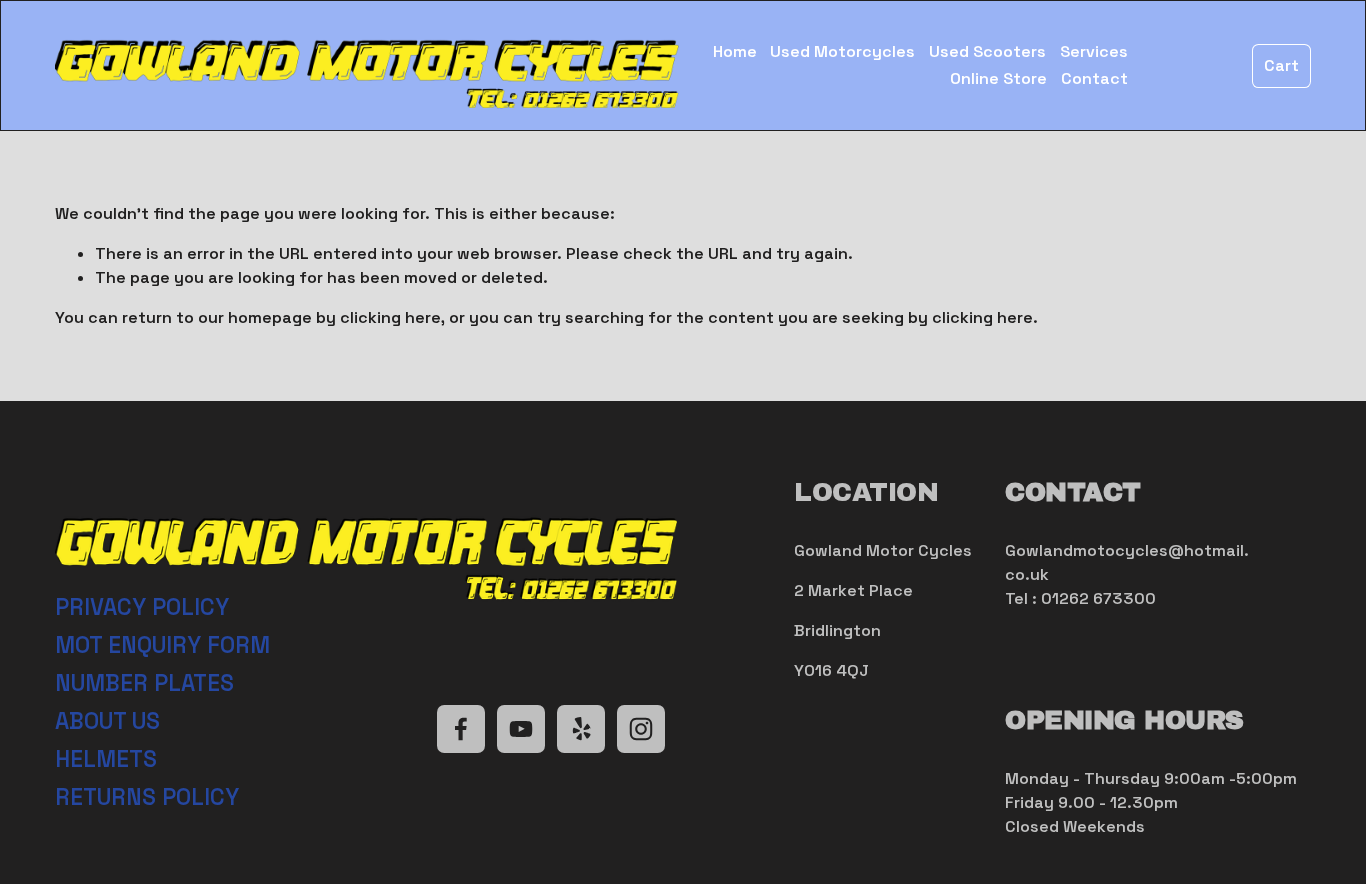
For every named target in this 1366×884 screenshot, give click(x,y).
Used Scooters (987, 51)
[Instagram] (641, 729)
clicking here (390, 317)
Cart (1281, 65)
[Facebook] (461, 729)
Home (735, 51)
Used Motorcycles (842, 51)
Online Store (998, 78)
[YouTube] (521, 729)
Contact (1094, 78)
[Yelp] (581, 729)
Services (1094, 51)
